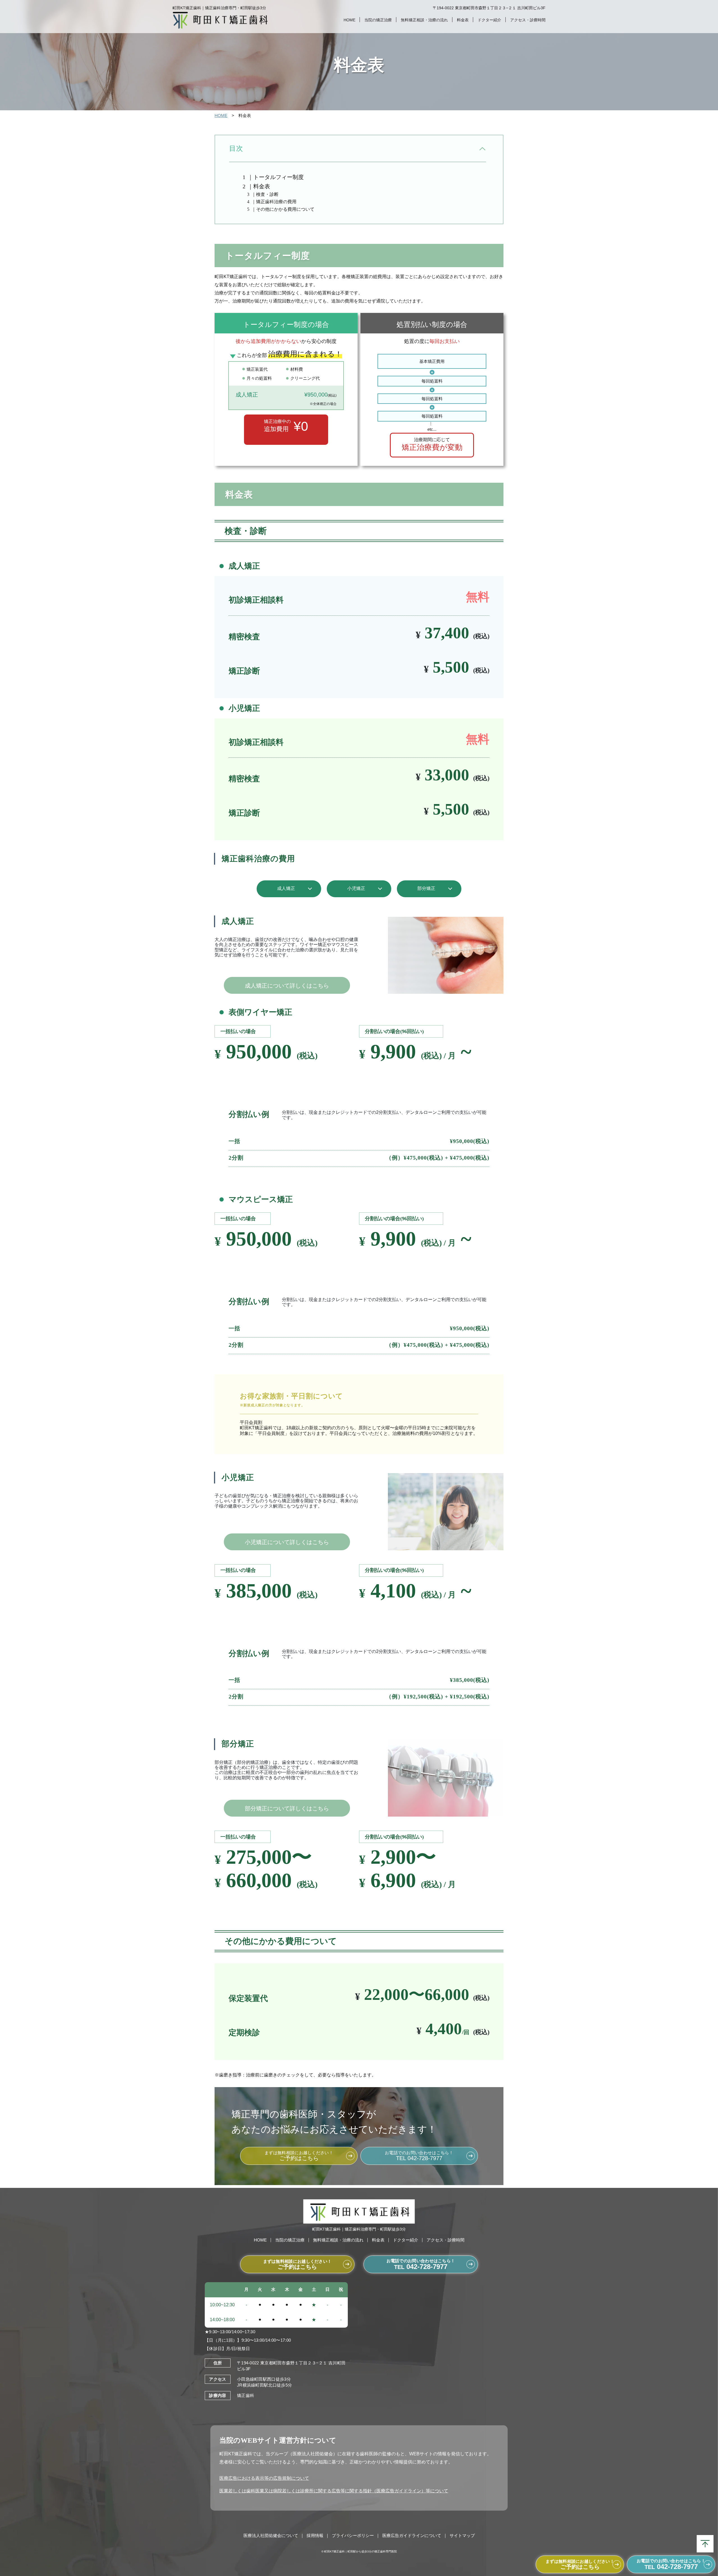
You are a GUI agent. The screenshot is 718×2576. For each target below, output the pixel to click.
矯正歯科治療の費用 (276, 202)
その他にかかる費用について (285, 209)
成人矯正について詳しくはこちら (287, 986)
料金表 (463, 20)
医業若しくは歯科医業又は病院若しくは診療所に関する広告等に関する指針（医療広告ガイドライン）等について (334, 2491)
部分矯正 (426, 888)
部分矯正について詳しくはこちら (287, 1808)
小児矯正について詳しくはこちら (287, 1542)
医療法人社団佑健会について (271, 2535)
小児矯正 (356, 888)
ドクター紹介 (489, 20)
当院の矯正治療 (378, 20)
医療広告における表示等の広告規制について (264, 2478)
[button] (483, 149)
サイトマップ (462, 2535)
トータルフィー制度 (279, 177)
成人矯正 (286, 888)
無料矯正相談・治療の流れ (424, 20)
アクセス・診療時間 (528, 20)
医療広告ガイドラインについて (412, 2535)
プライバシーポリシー (353, 2535)
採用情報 (315, 2535)
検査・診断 (267, 194)
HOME (349, 20)
